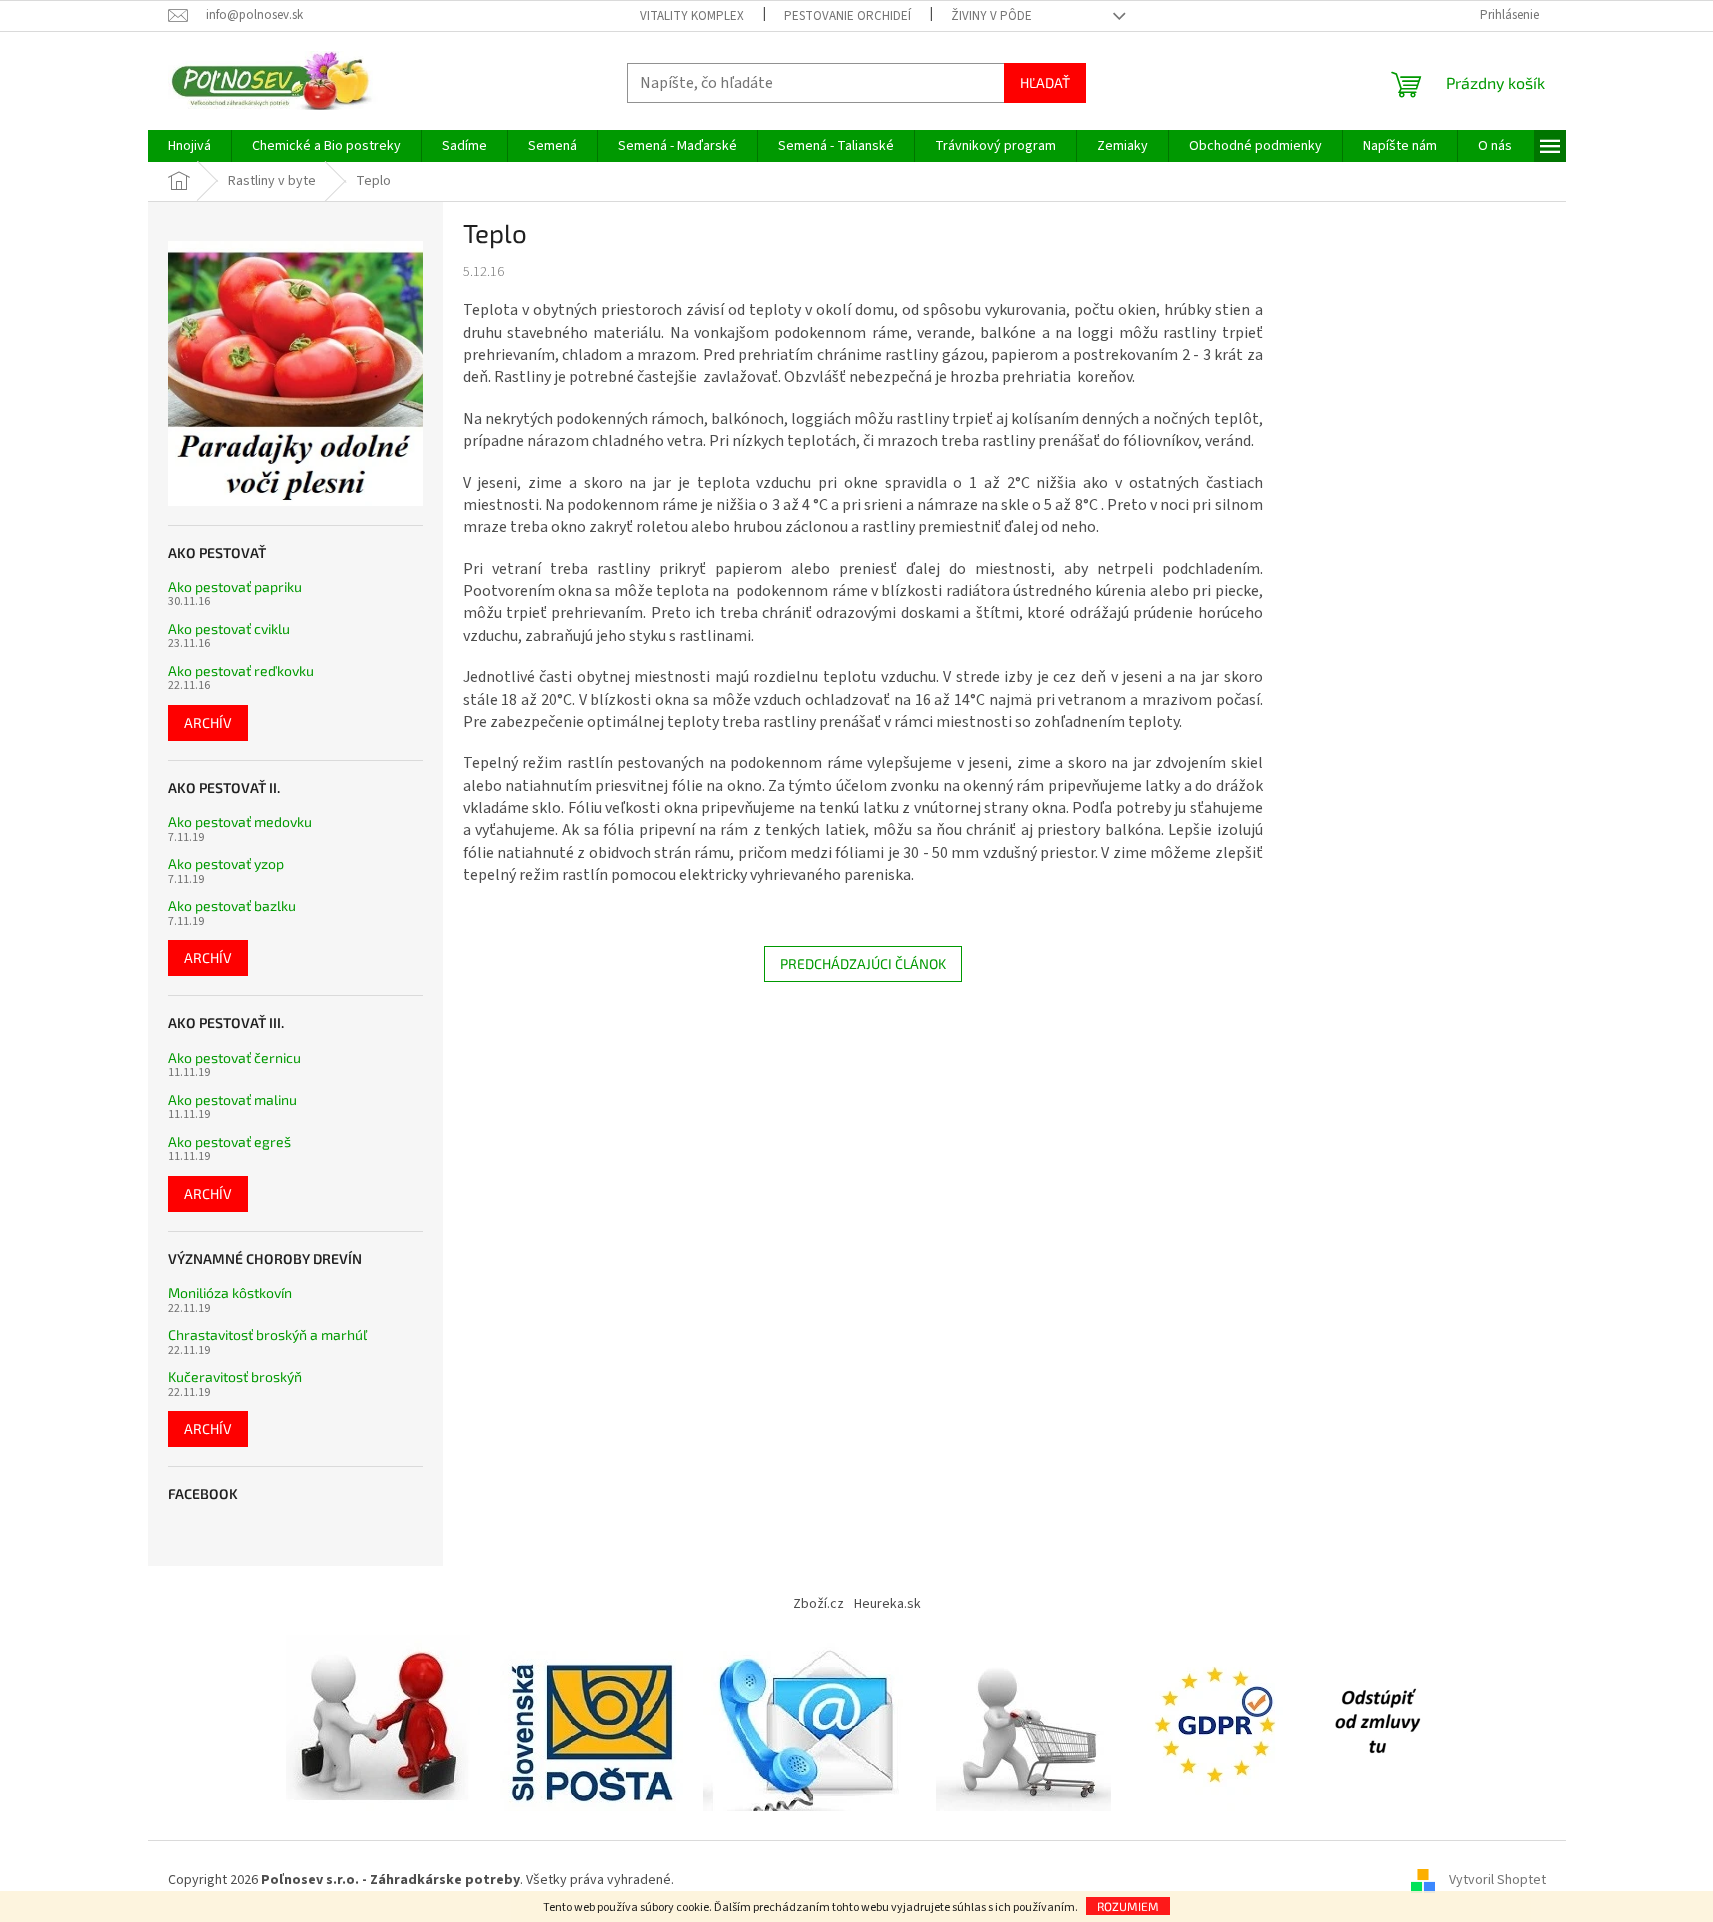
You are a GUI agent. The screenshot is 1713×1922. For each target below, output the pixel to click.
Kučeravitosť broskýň (235, 1376)
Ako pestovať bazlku (232, 905)
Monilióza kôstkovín (230, 1292)
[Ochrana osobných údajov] (1219, 1722)
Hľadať (1045, 82)
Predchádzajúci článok (863, 963)
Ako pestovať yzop (226, 863)
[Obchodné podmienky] (383, 1722)
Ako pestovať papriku (235, 586)
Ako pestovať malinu (232, 1099)
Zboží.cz (818, 1604)
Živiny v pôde (991, 16)
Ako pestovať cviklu (229, 628)
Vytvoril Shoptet (1497, 1881)
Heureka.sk (887, 1604)
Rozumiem (1128, 1906)
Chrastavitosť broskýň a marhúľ (267, 1334)
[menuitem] (189, 146)
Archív (208, 722)
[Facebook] (1377, 1722)
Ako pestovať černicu (234, 1057)
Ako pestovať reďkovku (241, 670)
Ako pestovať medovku (240, 821)
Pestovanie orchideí (847, 16)
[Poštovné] (591, 1722)
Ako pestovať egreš (229, 1141)
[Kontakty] (809, 1722)
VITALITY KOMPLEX (692, 16)
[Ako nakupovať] (1023, 1722)
